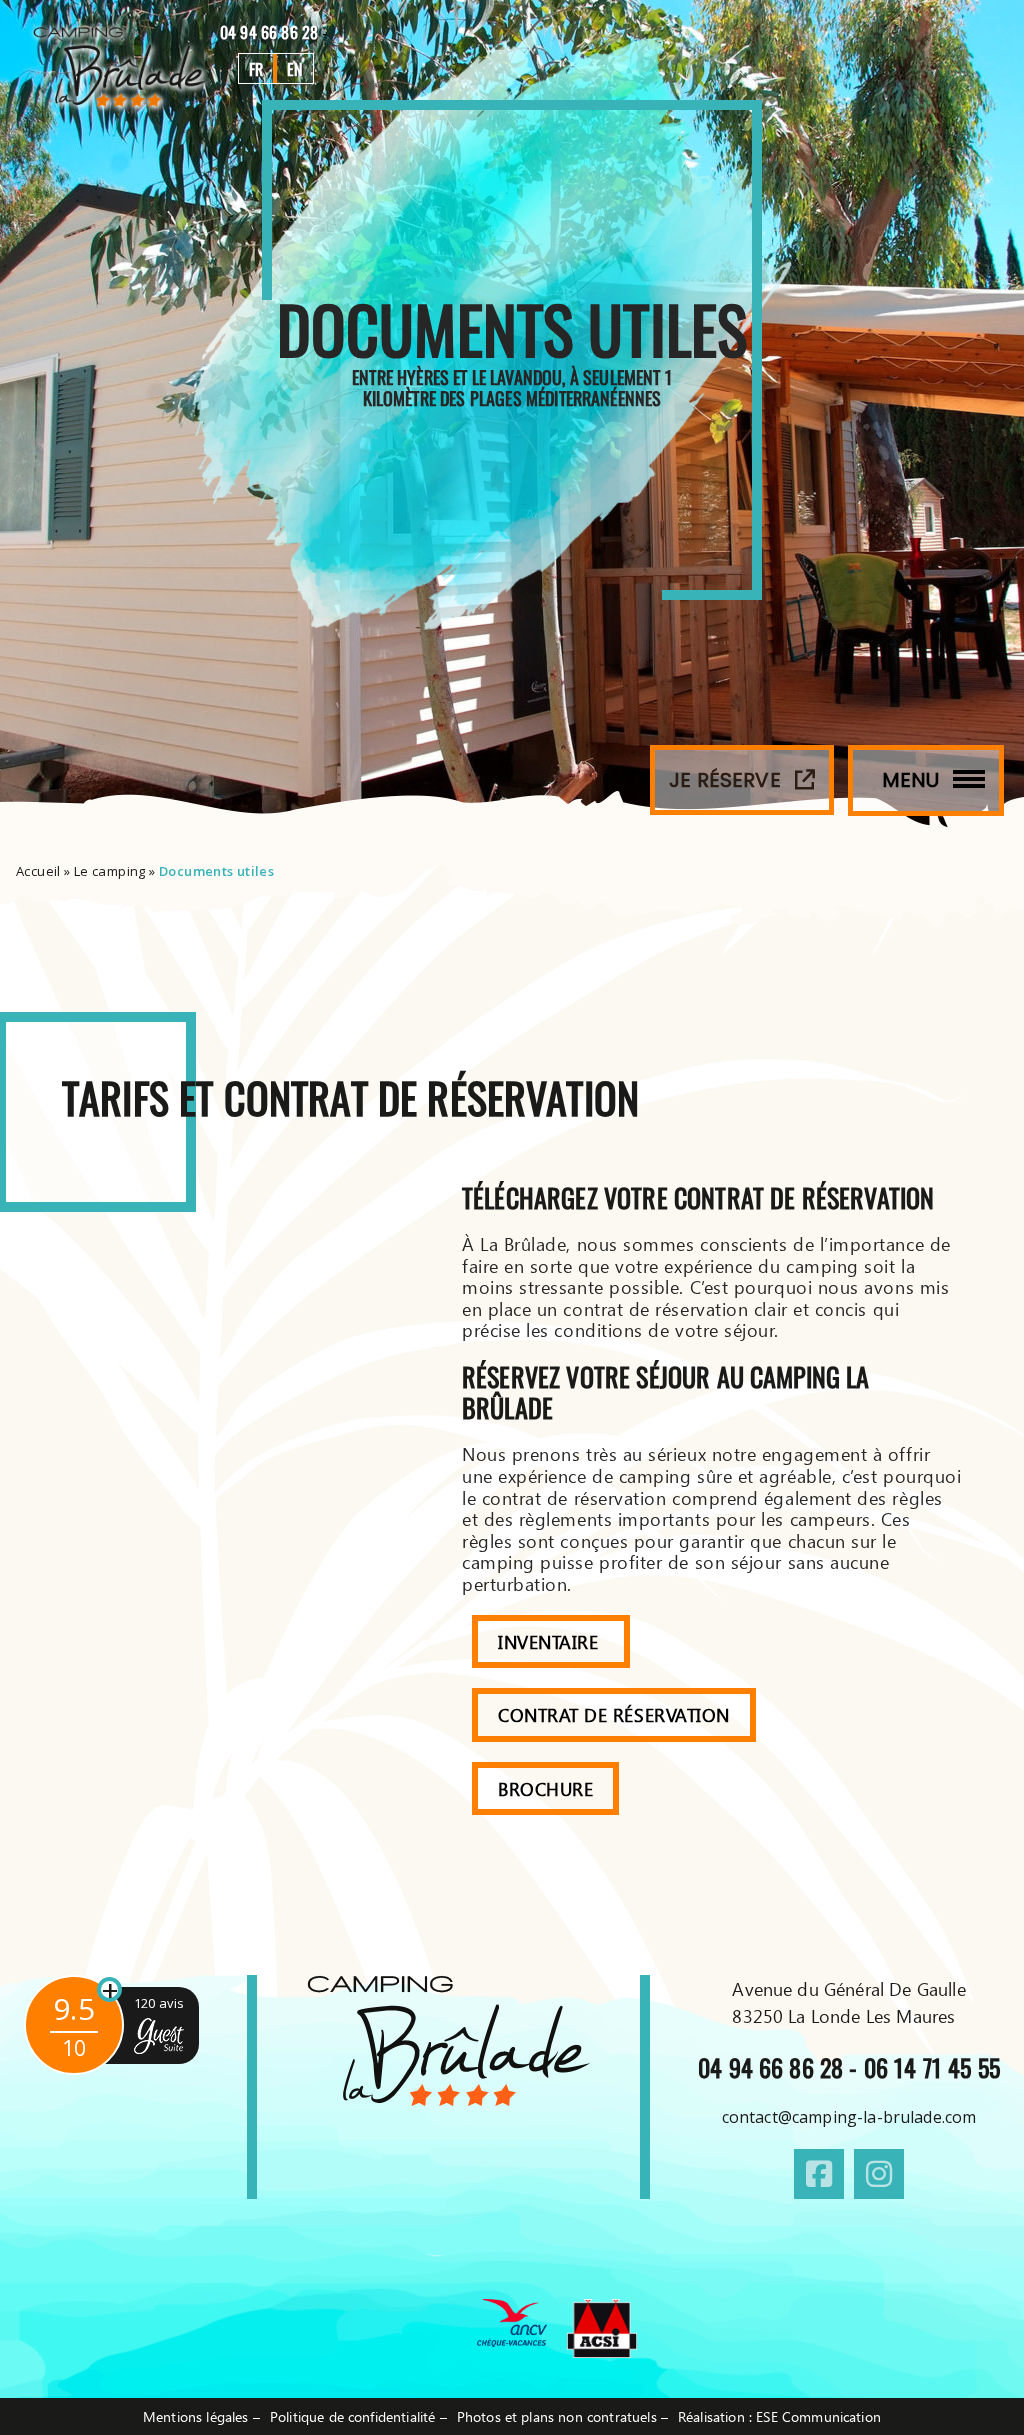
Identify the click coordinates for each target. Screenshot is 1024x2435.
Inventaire (551, 1641)
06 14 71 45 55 (932, 2067)
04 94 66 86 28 (271, 32)
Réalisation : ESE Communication (779, 2416)
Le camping (110, 871)
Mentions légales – (201, 2416)
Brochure (545, 1788)
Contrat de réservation (614, 1714)
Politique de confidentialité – (358, 2416)
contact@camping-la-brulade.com (849, 2117)
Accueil (38, 871)
